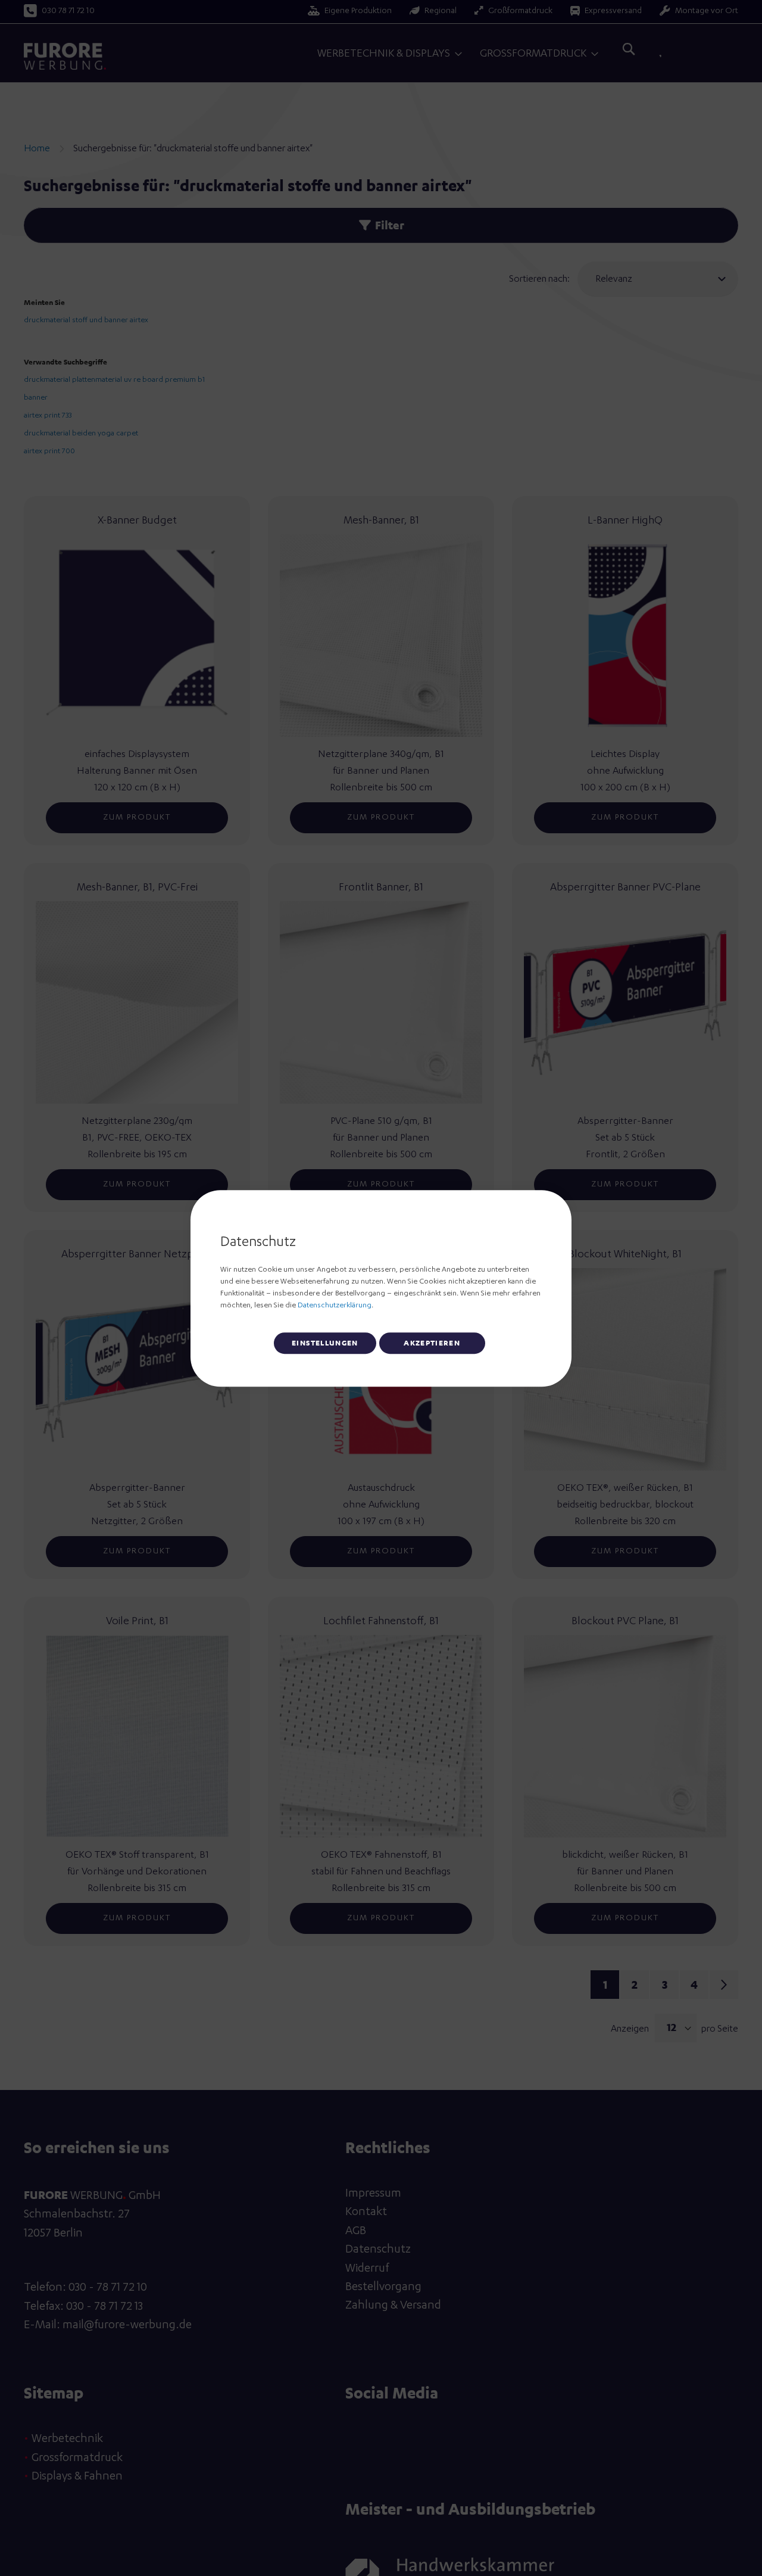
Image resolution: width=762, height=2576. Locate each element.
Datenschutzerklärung (335, 1305)
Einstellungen (325, 1342)
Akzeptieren (432, 1342)
